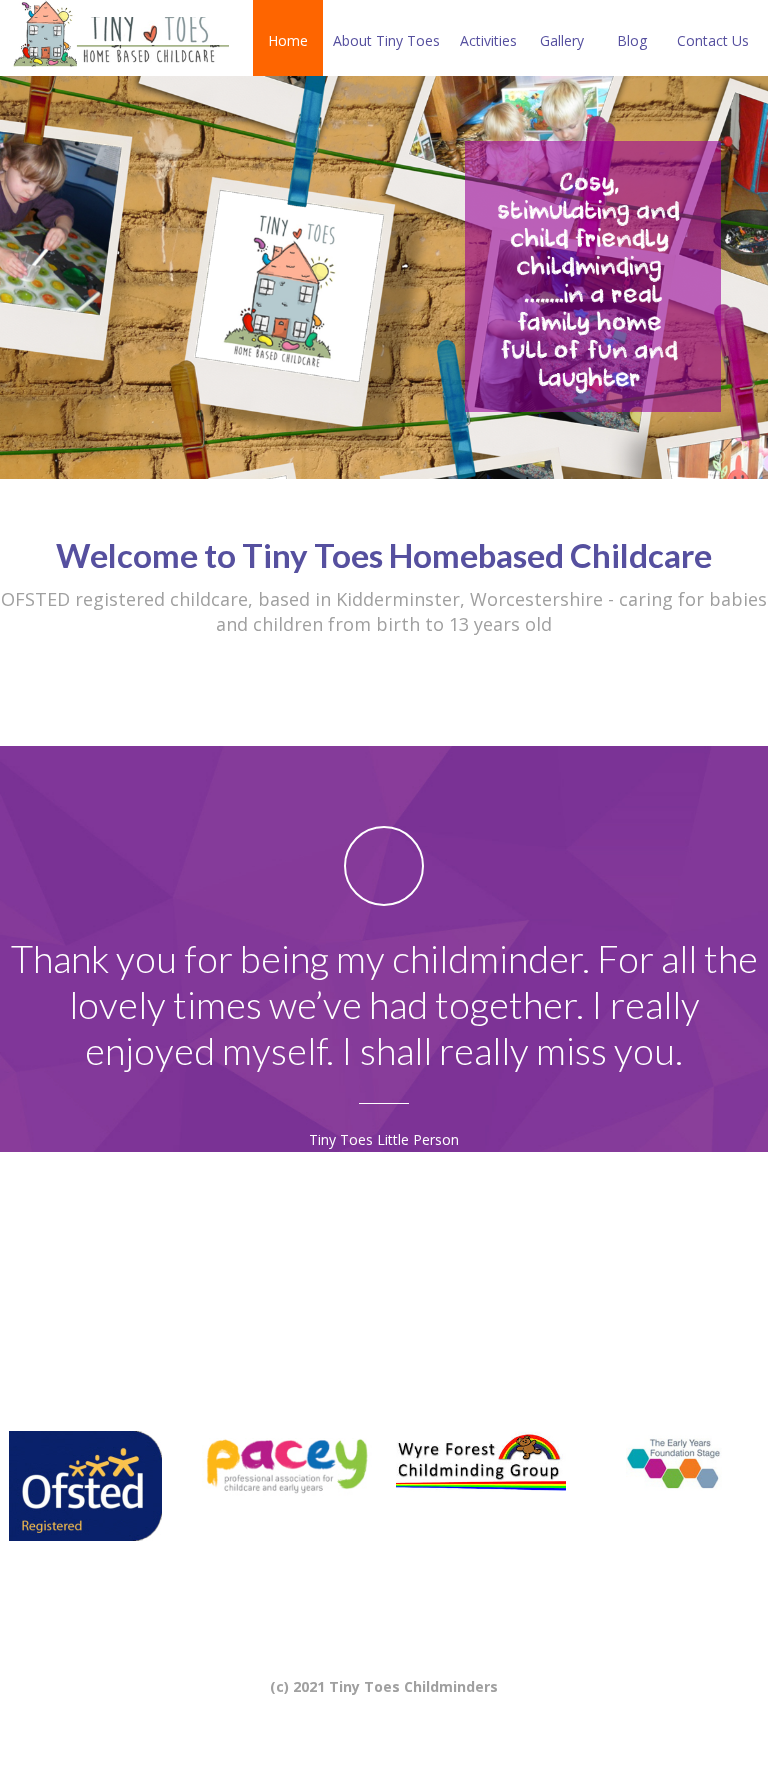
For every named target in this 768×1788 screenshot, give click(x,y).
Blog (632, 40)
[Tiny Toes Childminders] (119, 38)
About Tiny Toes (386, 40)
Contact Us (713, 40)
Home (288, 40)
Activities (488, 40)
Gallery (562, 40)
